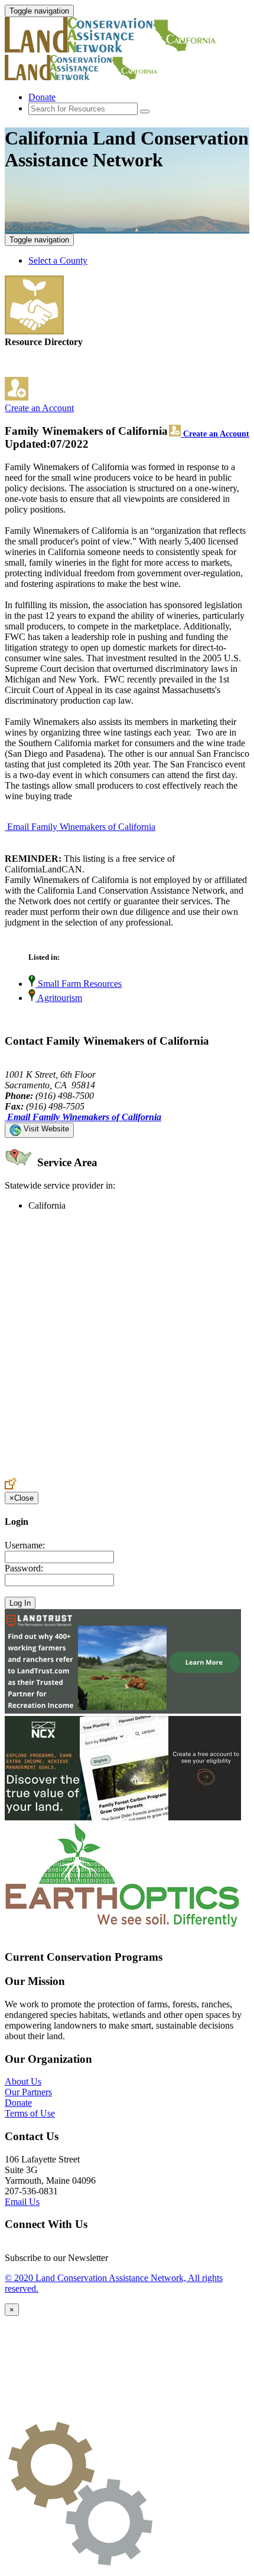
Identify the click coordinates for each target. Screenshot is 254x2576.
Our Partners (28, 2092)
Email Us (22, 2202)
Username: (25, 1545)
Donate (42, 97)
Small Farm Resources (79, 984)
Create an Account (39, 408)
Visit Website (45, 1129)
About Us (23, 2081)
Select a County (58, 260)
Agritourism (59, 998)
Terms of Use (30, 2113)
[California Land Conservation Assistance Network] (111, 49)
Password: (24, 1568)
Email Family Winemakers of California (81, 827)
